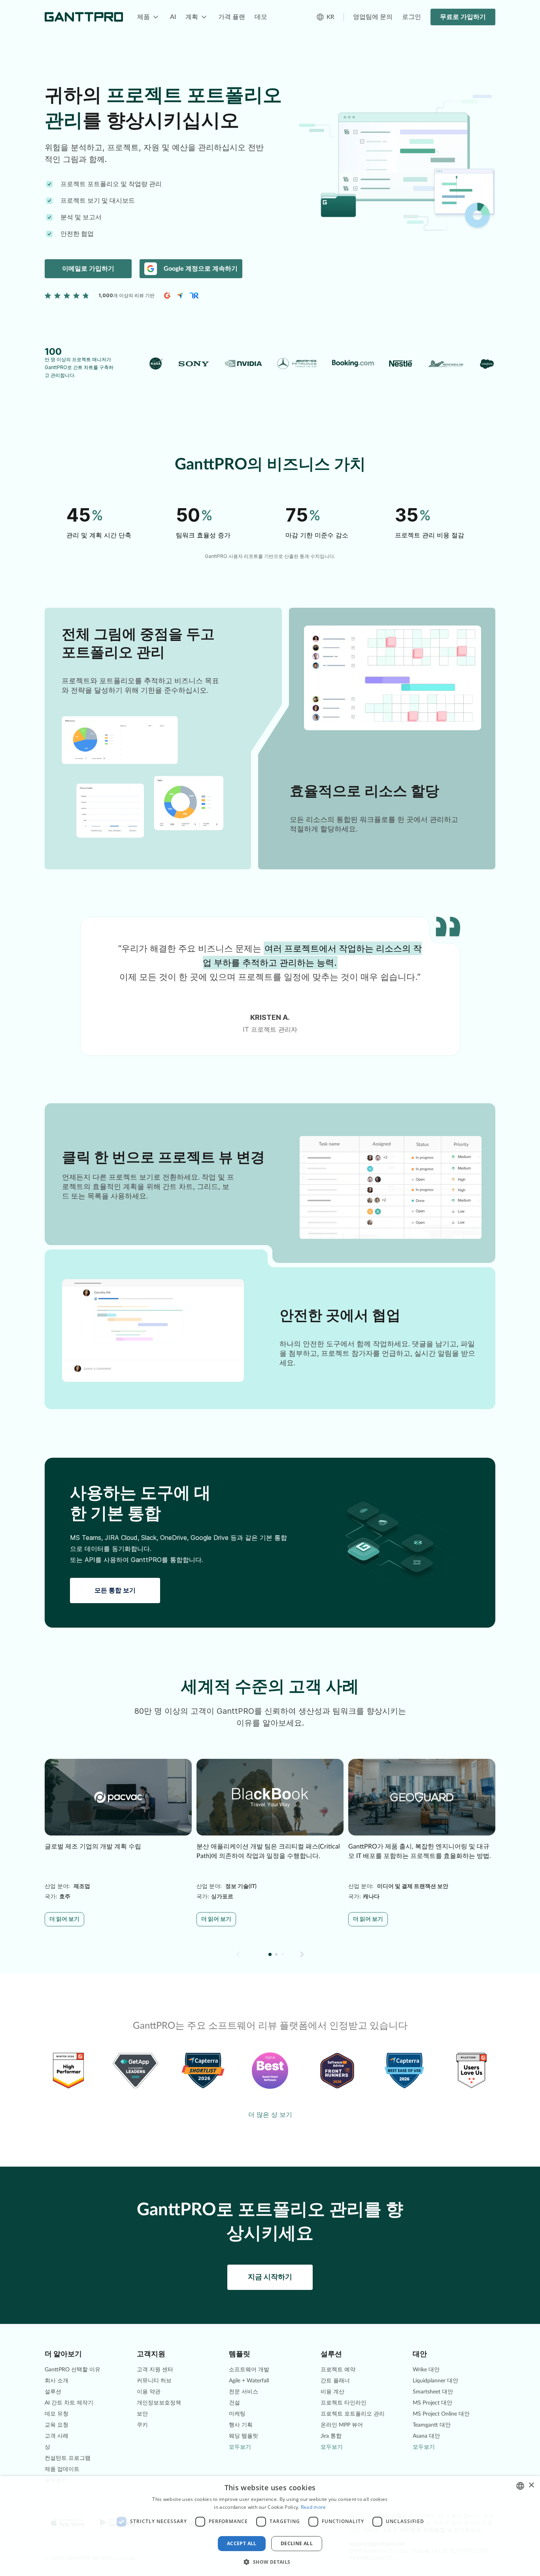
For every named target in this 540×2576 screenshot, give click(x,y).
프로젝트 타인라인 (344, 2403)
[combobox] (520, 2486)
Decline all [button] (297, 2543)
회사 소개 (57, 2381)
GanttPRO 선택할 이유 (73, 2370)
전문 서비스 (244, 2392)
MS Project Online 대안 (441, 2414)
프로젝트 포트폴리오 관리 (353, 2414)
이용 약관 (149, 2392)
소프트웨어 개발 (249, 2370)
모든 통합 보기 (115, 1590)
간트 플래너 (335, 2381)
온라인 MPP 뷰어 (342, 2425)
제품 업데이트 (62, 2469)
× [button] (531, 2485)
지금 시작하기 (270, 2277)
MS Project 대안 (432, 2403)
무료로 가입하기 (463, 17)
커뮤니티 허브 (154, 2381)
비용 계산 (332, 2392)
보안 (142, 2414)
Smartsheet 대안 (433, 2392)
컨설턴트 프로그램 (68, 2458)
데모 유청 (57, 2414)
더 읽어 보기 (64, 1919)
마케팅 (237, 2414)
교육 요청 (57, 2425)
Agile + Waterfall (249, 2381)
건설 (234, 2403)
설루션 (53, 2392)
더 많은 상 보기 (270, 2114)
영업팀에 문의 (373, 17)
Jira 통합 (331, 2436)
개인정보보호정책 (159, 2403)
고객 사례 (57, 2436)
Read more (313, 2507)
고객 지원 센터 (155, 2370)
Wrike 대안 (426, 2370)
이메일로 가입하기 (88, 269)
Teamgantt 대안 (432, 2425)
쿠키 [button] (142, 2425)
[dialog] (270, 2526)
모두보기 (240, 2447)
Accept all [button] (242, 2543)
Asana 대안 (426, 2436)
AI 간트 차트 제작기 (69, 2403)
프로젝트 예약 (338, 2370)
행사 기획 (241, 2425)
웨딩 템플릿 (244, 2436)
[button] (302, 1954)
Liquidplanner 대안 (435, 2381)
